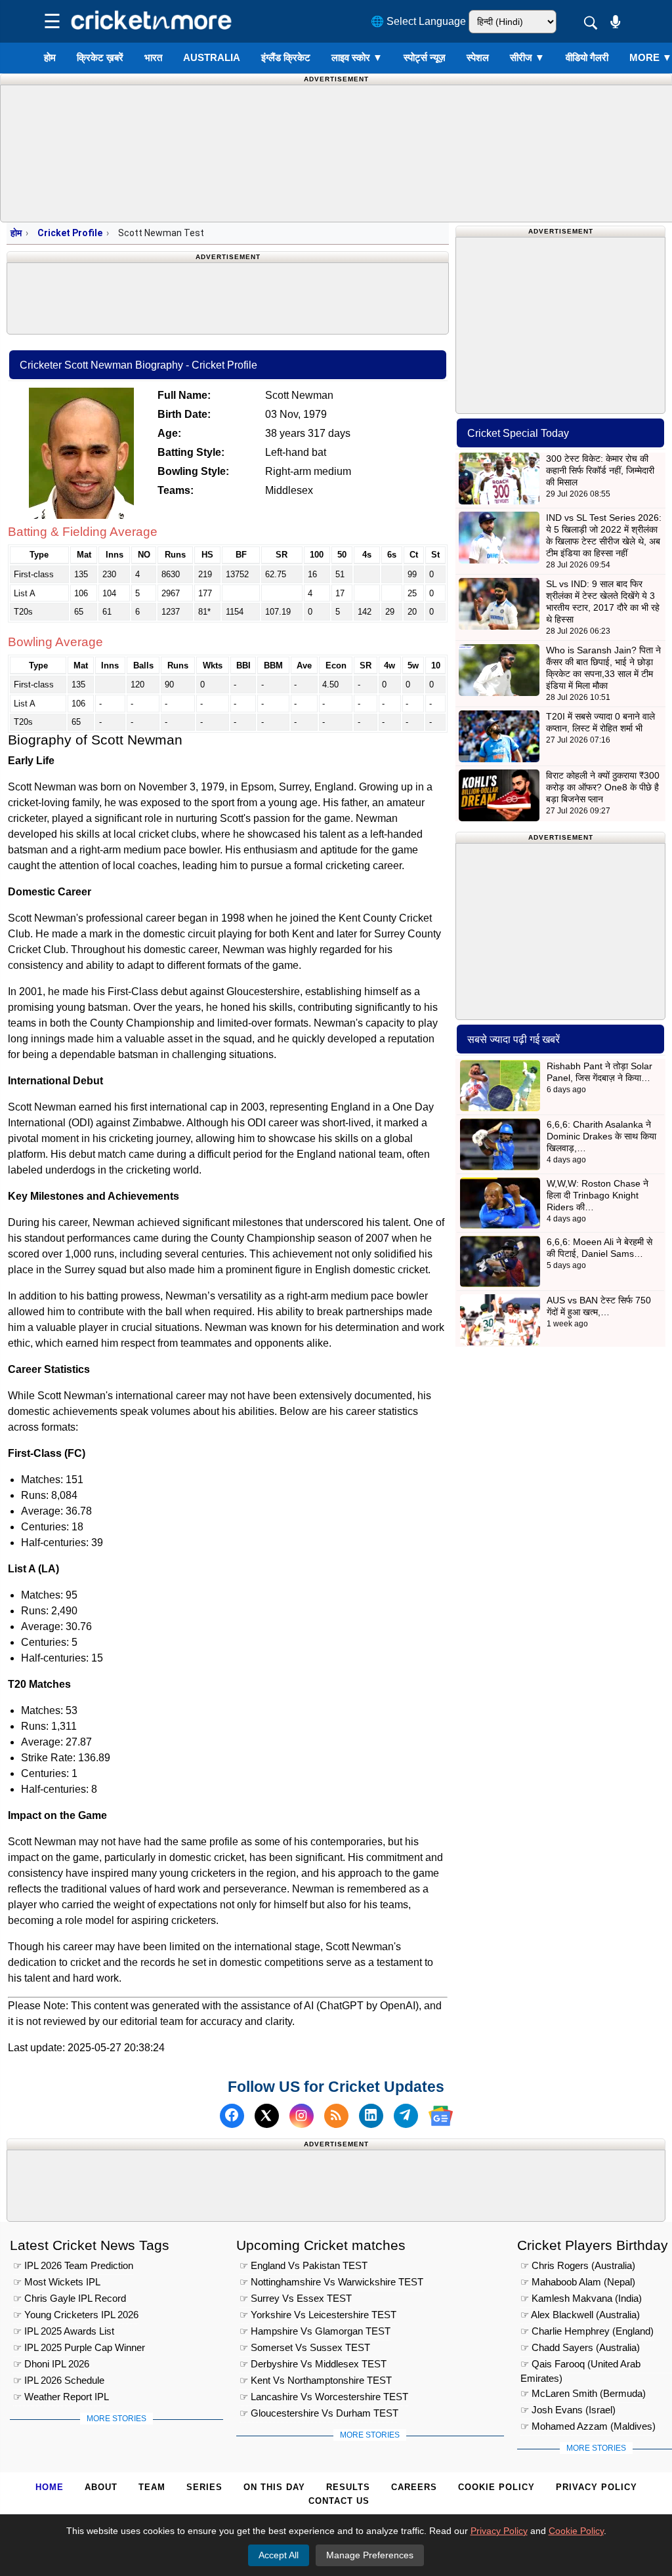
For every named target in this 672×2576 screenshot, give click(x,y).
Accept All (279, 2555)
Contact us (339, 2501)
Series (204, 2487)
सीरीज (527, 57)
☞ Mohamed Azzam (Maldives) (588, 2426)
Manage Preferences (370, 2555)
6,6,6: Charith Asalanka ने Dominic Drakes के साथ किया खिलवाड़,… (601, 1136)
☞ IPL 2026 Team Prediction (73, 2265)
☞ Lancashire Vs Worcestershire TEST (324, 2397)
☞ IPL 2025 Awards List (64, 2331)
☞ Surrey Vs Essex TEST (296, 2298)
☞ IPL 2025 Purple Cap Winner (79, 2347)
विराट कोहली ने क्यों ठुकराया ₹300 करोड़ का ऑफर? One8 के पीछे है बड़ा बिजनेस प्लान (603, 787)
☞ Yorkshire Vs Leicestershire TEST (318, 2315)
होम (50, 57)
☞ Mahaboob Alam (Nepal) (578, 2282)
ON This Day (274, 2487)
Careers (414, 2487)
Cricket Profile (70, 233)
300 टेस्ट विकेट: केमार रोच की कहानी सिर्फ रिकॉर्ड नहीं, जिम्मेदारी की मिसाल (600, 470)
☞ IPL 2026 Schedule (59, 2380)
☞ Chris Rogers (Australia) (578, 2265)
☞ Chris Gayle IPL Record (70, 2298)
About (101, 2487)
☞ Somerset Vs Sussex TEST (305, 2347)
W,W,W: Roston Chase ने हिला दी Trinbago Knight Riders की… (598, 1195)
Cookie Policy (496, 2487)
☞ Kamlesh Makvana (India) (581, 2298)
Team (152, 2487)
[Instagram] (302, 2116)
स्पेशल (478, 57)
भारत (153, 57)
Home (50, 2487)
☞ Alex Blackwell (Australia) (580, 2315)
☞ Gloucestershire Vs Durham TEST (319, 2413)
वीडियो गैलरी (587, 57)
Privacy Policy (597, 2487)
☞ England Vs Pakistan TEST (304, 2265)
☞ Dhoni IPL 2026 (51, 2364)
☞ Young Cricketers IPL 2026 (76, 2315)
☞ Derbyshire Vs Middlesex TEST (313, 2364)
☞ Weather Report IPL (61, 2397)
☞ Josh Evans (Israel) (568, 2410)
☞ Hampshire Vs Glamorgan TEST (315, 2331)
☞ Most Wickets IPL (57, 2282)
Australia (212, 57)
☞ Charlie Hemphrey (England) (587, 2331)
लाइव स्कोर (357, 57)
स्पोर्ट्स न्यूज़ (425, 57)
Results (348, 2487)
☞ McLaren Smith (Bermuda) (583, 2393)
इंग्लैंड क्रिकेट (286, 57)
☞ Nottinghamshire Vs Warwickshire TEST (331, 2282)
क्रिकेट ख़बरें (100, 57)
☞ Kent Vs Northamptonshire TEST (316, 2380)
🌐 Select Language (418, 21)
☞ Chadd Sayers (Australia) (580, 2347)
